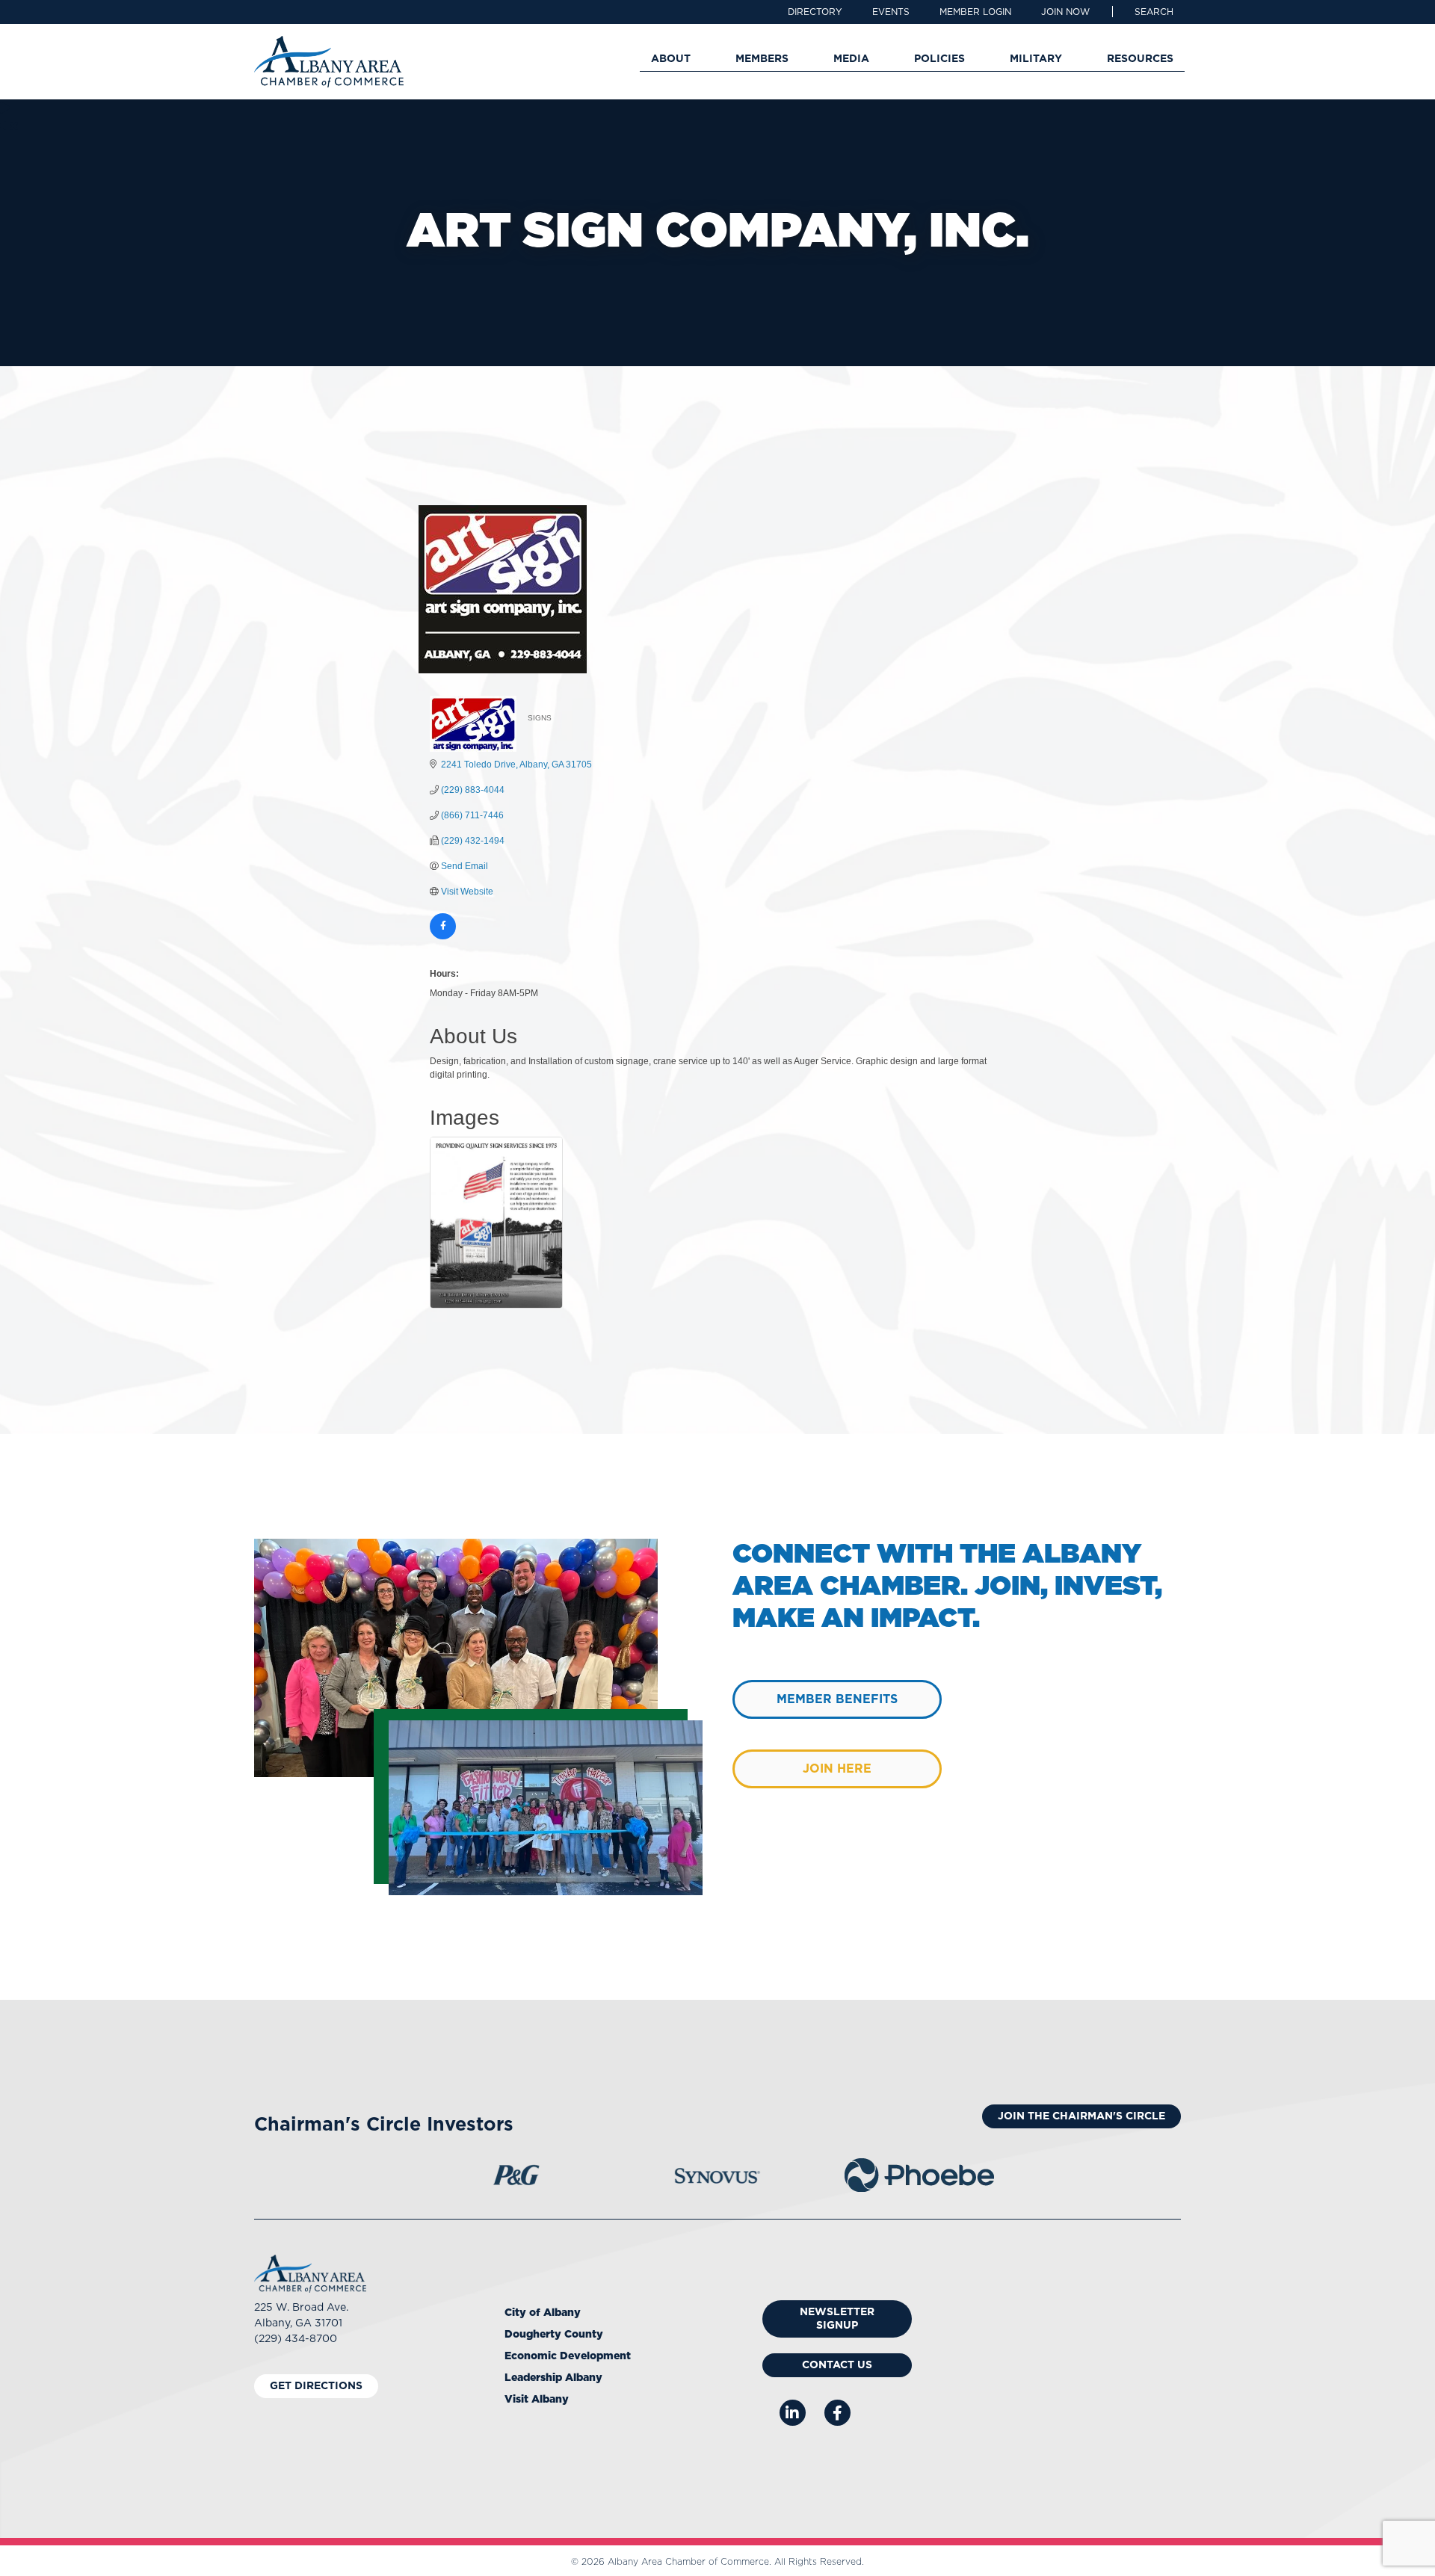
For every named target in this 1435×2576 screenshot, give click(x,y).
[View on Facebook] (443, 936)
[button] (1154, 12)
